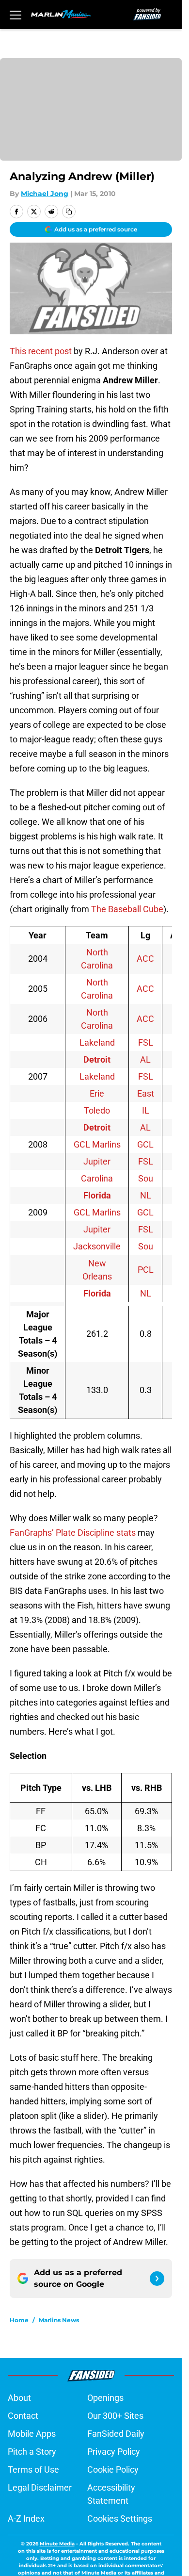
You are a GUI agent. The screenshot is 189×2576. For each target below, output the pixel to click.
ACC (145, 959)
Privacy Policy (114, 2452)
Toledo (97, 1110)
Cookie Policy (113, 2469)
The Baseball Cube (127, 909)
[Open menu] (16, 15)
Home (19, 2320)
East (146, 1093)
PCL (146, 1270)
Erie (97, 1093)
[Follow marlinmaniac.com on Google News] (157, 2279)
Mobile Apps (32, 2434)
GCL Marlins (97, 1144)
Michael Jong (45, 194)
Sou (146, 1178)
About (19, 2398)
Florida (97, 1195)
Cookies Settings (120, 2519)
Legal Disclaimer (40, 2487)
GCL (145, 1144)
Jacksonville (97, 1246)
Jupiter (97, 1161)
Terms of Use (33, 2469)
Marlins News (59, 2320)
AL (145, 1059)
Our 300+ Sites (115, 2416)
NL (146, 1195)
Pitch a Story (32, 2452)
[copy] (69, 212)
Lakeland (97, 1042)
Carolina (97, 1178)
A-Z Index (26, 2519)
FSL (146, 1042)
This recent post (41, 351)
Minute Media (57, 2544)
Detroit (97, 1059)
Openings (105, 2398)
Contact (23, 2416)
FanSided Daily (116, 2434)
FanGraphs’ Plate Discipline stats (73, 1533)
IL (146, 1110)
